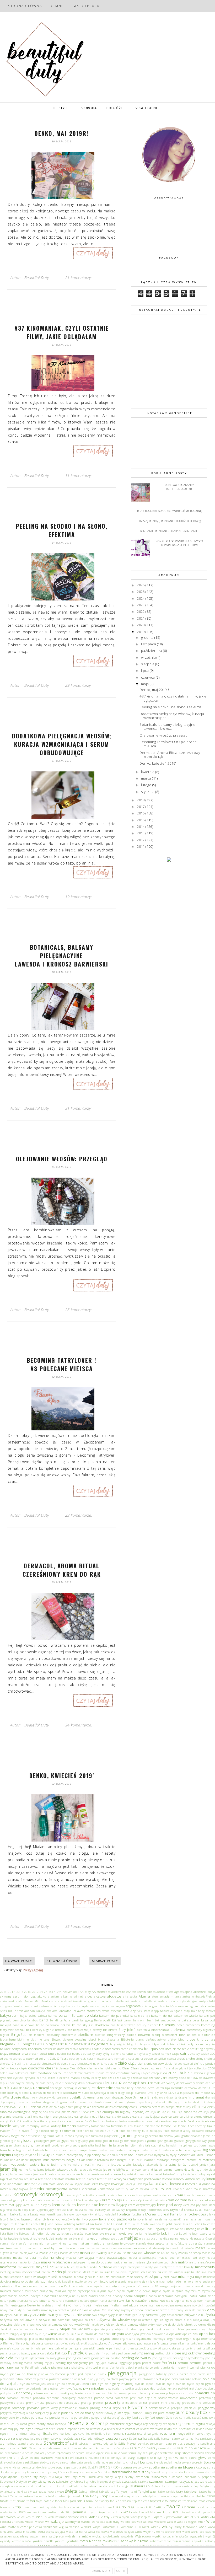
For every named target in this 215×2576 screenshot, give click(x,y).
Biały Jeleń (127, 2030)
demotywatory (186, 2083)
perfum (183, 2363)
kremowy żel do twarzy (110, 2210)
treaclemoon (207, 2501)
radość (197, 2418)
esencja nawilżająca (146, 2117)
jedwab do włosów (90, 2170)
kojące (79, 2184)
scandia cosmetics (30, 2444)
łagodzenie (15, 2239)
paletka (210, 2343)
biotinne (23, 2040)
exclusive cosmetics (128, 2121)
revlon (200, 2429)
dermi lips (163, 2088)
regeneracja (134, 2424)
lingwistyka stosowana (169, 2229)
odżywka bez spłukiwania (19, 2320)
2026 (141, 585)
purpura (97, 2418)
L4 (181, 2214)
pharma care (61, 2367)
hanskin (172, 2145)
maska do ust (117, 2253)
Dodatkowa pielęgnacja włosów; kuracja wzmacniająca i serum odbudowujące (62, 744)
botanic (99, 2049)
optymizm (82, 2339)
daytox (20, 2083)
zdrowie (86, 2546)
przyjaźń (6, 2413)
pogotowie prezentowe (84, 2393)
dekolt (60, 2083)
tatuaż (4, 2496)
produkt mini (158, 2403)
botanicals (112, 2049)
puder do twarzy (83, 2413)
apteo (78, 2006)
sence (154, 2444)
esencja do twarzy (119, 2117)
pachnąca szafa (148, 2343)
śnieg (195, 2486)
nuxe (45, 2310)
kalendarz (64, 2174)
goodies (152, 2141)
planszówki (79, 2379)
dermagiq (56, 2088)
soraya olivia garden (13, 2467)
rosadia (130, 2433)
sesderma (167, 2453)
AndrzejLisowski (72, 2001)
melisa (17, 2272)
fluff (108, 2131)
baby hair (190, 2011)
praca (21, 2403)
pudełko (55, 2413)
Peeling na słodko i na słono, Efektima (62, 530)
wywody (5, 2541)
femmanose (152, 2126)
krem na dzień (64, 2205)
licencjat (67, 2229)
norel (144, 2305)
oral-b (94, 2339)
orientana (208, 2338)
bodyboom (19, 2049)
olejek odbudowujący (130, 2329)
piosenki (42, 2379)
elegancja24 (40, 2112)
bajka (24, 2016)
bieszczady (194, 2030)
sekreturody (101, 2444)
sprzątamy (71, 2472)
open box (207, 2334)
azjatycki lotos (140, 2011)
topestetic (157, 2501)
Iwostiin (89, 2165)
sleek (26, 2462)
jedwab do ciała (67, 2169)
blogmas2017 (33, 2044)
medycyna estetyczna (160, 2267)
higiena (197, 2150)
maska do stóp (69, 2253)
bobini (180, 2044)
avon (126, 2011)
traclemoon (190, 2501)
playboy (124, 2379)
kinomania (15, 2184)
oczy (211, 2310)
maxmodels (26, 2267)
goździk (179, 2141)
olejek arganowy (127, 2324)
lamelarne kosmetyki (167, 2219)
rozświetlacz (71, 2438)
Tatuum (16, 2496)
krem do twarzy (178, 2200)
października (152, 651)
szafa (134, 2482)
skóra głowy (198, 2457)
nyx (52, 2310)
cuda (164, 2073)
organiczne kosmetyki (151, 2339)
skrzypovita (7, 2462)
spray (202, 2467)
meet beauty (185, 2267)
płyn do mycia (165, 2384)
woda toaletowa (99, 2532)
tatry (180, 2491)
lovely (122, 2233)
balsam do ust (162, 2015)
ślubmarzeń (140, 2486)
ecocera (146, 2107)
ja (108, 2165)
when (201, 2522)
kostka (90, 2195)
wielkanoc (50, 2527)
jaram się (9, 2169)
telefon (53, 2496)
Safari (133, 2438)
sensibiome (208, 2444)
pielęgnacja (122, 2373)
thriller (201, 2496)
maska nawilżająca (80, 2257)
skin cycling (159, 2457)
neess (155, 2300)
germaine (209, 2136)
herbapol (133, 2150)
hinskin (58, 2155)
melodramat (31, 2272)
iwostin (101, 2165)
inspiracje (162, 2160)
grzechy (75, 2145)
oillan (188, 2320)
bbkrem (66, 2025)
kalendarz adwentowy (88, 2174)
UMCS (22, 2512)
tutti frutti (154, 2507)
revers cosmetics (128, 2429)
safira (143, 2438)
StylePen (26, 2477)
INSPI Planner (145, 2160)
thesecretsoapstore (171, 2496)
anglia (88, 2001)
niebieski (48, 2305)
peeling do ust (162, 2358)
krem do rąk (112, 2200)
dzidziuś (199, 2102)
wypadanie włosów (176, 2536)
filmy (34, 2130)
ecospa (170, 2107)
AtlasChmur (8, 2011)
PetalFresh (32, 2368)
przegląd (177, 2408)
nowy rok (7, 2310)
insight (122, 2160)
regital (200, 2424)
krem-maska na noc (80, 2210)
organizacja (192, 2338)
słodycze (46, 2462)
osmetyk (50, 2343)
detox (26, 2093)
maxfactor (8, 2267)
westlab (182, 2522)
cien (141, 2063)
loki (33, 2234)
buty (99, 2054)
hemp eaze (69, 2150)
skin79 (173, 2457)
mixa (182, 2277)
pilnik (19, 2379)
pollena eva (157, 2393)
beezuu (20, 2030)
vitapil (30, 2521)
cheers (181, 2059)
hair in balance (113, 2145)
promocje (18, 2408)
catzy (196, 2054)
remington (27, 2429)
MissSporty (154, 2277)
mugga (164, 2286)
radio (188, 2418)
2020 (141, 625)
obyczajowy (122, 2310)
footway (5, 2136)
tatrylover (191, 2491)
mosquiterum (99, 2286)
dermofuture (207, 2088)
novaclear (168, 2305)
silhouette (92, 2458)
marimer (6, 2248)
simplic (105, 2458)
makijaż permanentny (174, 2239)
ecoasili (134, 2107)
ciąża (132, 2063)
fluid (115, 2130)
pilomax (30, 2379)
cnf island (167, 2068)
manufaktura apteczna (152, 2244)
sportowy (142, 2467)
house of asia (144, 2155)
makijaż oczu (148, 2239)
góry (189, 2140)
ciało (122, 2063)
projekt (5, 2408)
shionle (35, 2458)
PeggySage (125, 2363)
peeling (147, 2353)
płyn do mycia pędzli (190, 2384)
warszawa (98, 2522)
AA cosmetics (101, 1992)
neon (200, 2301)
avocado (116, 2011)
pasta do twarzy (19, 2353)
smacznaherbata (71, 2462)
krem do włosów (203, 2200)
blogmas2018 (56, 2044)
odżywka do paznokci (55, 2320)
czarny (86, 2078)
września (149, 657)
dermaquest (87, 2088)
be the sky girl (83, 2025)
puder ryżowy (104, 2413)
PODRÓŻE (115, 108)
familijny (33, 2126)
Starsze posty (105, 1961)
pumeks (137, 2413)
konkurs (157, 2189)
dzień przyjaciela (77, 2107)
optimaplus (67, 2339)
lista (3, 2233)
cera (65, 2058)
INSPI (131, 2160)
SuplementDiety (11, 2481)
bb (38, 2025)
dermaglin (71, 2088)
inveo (4, 2165)
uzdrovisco (8, 2517)
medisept (120, 2267)
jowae (28, 2174)
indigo (70, 2160)
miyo (199, 2277)
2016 (141, 813)
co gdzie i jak (184, 2068)
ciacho (112, 2064)
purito (69, 2418)
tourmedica (173, 2501)
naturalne (72, 2301)
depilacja (26, 2088)
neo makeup (188, 2301)
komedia (177, 2184)
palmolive (61, 2348)
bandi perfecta (60, 2020)
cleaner (92, 2068)
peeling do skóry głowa (50, 2358)
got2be (169, 2141)
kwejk (85, 2214)
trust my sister (48, 2507)
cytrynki (30, 2078)
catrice (186, 2053)
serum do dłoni (63, 2448)
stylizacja (40, 2477)
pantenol (115, 2348)
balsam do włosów (186, 2016)
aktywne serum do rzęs (18, 1996)
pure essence (39, 2418)
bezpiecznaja (82, 2030)
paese (164, 2343)
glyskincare (69, 2140)
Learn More (101, 2571)
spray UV (56, 2472)
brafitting (196, 2049)
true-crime (29, 2507)
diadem (112, 2093)
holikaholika (110, 2155)
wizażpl (144, 2527)
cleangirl (104, 2068)
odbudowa (90, 2315)
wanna (86, 2522)
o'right (72, 2310)
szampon (157, 2481)
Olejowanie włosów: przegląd (62, 1159)
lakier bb (40, 2219)
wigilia (63, 2527)
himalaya (44, 2155)
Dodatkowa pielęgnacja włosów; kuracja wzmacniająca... (172, 716)
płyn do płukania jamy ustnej (39, 2389)
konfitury (122, 2189)
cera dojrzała (78, 2059)
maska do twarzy (94, 2253)
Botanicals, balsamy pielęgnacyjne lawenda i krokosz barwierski (62, 956)
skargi (131, 2458)
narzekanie (166, 2296)
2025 (141, 592)
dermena (141, 2088)
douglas (118, 2097)
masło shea (120, 2262)
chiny (200, 2059)
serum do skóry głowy (115, 2448)
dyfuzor (118, 2102)
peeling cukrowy (188, 2353)
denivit (210, 2083)
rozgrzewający (26, 2439)
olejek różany (29, 2334)
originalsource (33, 2343)
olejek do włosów (75, 2329)
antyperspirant (10, 2006)
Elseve (85, 2112)
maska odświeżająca (143, 2258)
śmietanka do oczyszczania (171, 2486)
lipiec (201, 2229)
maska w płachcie (56, 2262)
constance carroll (50, 2073)
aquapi (102, 2006)
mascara (117, 2248)
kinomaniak (33, 2184)
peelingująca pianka (103, 2363)
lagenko (27, 2219)
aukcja (41, 2011)
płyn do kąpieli (144, 2384)
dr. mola (160, 2097)
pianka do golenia (147, 2368)
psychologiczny (39, 2413)
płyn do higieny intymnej (115, 2384)
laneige (20, 2224)
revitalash (156, 2429)
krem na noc (88, 2205)
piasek (102, 2374)
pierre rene (188, 2374)
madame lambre (66, 2239)
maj (81, 2239)
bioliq (156, 2035)
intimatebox (206, 2160)
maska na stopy (190, 2253)
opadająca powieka (138, 2334)
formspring (39, 2136)
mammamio (36, 2244)
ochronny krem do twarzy (188, 2310)
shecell (199, 2453)
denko (6, 2087)
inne (113, 2160)
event (55, 2121)
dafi (190, 2078)
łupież (50, 2239)
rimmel (13, 2433)
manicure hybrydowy (120, 2244)
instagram (177, 2160)
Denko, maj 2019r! (62, 133)
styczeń (210, 2472)
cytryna (18, 2078)
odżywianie (192, 2315)
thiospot (189, 2496)
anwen (26, 2006)
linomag (190, 2229)
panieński (89, 2348)
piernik (173, 2374)
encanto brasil (22, 2117)
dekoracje (71, 2083)
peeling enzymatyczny (189, 2358)
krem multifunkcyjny (37, 2205)
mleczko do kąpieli (59, 2282)
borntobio (72, 2049)
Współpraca (87, 6)
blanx (140, 2039)
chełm (190, 2058)
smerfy (88, 2462)
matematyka (143, 2262)
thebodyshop (149, 2496)
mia (204, 2272)
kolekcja (143, 2184)
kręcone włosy (136, 2209)
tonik (81, 2501)
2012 (141, 840)
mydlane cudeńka (139, 2291)
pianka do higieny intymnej (180, 2368)
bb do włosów (50, 2025)
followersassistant (203, 2131)
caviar (205, 2054)
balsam (64, 2015)
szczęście (7, 2486)
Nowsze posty (19, 1961)
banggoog (86, 2020)
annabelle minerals (123, 2001)
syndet (107, 2482)
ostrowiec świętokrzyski (72, 2343)
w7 (47, 2521)
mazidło (61, 2267)
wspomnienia (39, 2536)
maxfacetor (208, 2262)
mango (67, 2244)
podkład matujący (190, 2389)
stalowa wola (88, 2472)
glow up (55, 2141)
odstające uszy (135, 2315)
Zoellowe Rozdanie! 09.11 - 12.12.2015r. (179, 487)
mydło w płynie (173, 2291)
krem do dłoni (53, 2200)
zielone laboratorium (154, 2546)
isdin (55, 2164)
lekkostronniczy (27, 2229)
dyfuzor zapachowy (138, 2102)
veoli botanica (57, 2517)
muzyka (60, 2291)
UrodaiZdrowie (127, 2512)
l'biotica (123, 2214)
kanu (117, 2174)
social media (173, 2462)
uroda (110, 2512)
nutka (27, 2310)
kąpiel (211, 2174)
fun (88, 2136)
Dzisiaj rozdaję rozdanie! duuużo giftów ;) (170, 521)
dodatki (76, 2097)
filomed (44, 2131)
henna (93, 2150)
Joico (3, 2174)
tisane (21, 2501)
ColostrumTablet (26, 2073)
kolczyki (131, 2184)
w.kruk (40, 2522)
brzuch (34, 2054)
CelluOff (55, 2058)
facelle (6, 2126)
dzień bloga (57, 2107)
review (144, 2429)
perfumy (7, 2367)
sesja (178, 2453)
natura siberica (40, 2300)
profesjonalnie (192, 2403)
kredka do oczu (163, 2195)
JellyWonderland (142, 2170)
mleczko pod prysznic (112, 2282)
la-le (212, 2214)
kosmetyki (52, 2194)
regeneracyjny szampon (159, 2424)
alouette (114, 1996)
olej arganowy (52, 2324)
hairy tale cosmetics (151, 2145)
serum (26, 2448)
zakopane (7, 2546)
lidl (76, 2229)
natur (193, 2296)
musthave (31, 2291)
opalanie (175, 2334)
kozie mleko (116, 2195)
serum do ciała (43, 2448)
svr (25, 2482)
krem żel (60, 2210)
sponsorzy (128, 2467)
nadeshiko (51, 2296)
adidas (151, 1992)
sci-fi (74, 2443)
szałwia (143, 2482)
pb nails (111, 2353)
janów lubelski (188, 2165)
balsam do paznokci (114, 2015)
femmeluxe (169, 2126)
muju (173, 2286)
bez (70, 2030)
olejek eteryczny (103, 2329)
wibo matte (8, 2527)
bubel (43, 2054)
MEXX (86, 2272)
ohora (179, 2320)
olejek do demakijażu (200, 2324)
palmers (48, 2348)
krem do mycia (92, 2200)
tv (164, 2507)
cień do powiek (205, 2063)
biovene (68, 2040)
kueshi (5, 2214)
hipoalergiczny (74, 2155)
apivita (55, 2006)
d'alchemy (170, 2078)
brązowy (209, 2049)
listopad (24, 2234)
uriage (100, 2512)
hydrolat (184, 2155)
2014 (141, 827)
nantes (93, 2296)
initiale (80, 2160)
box (161, 2049)
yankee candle (43, 2541)
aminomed (7, 2001)
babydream (9, 2015)
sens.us (178, 2444)
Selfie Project (127, 2443)
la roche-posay (196, 2214)
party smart (193, 2348)
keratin (70, 2179)
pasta (4, 2353)
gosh (161, 2141)
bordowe (59, 2049)
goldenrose (128, 2140)
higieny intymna (25, 2155)
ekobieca (6, 2112)
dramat (198, 2097)
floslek (99, 2130)
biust (101, 2040)
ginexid (5, 2140)
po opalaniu (116, 2389)
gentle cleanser (192, 2136)
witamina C (111, 2527)
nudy (18, 2310)
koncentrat (89, 2189)
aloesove (100, 1996)
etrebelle (209, 2117)
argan (121, 2006)
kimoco (178, 2179)
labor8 (4, 2219)
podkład (150, 2388)
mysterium (193, 2291)
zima (201, 2546)
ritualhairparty (30, 2434)
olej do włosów (74, 2324)
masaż (106, 2248)
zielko (134, 2546)
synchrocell (77, 2482)
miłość (52, 2277)
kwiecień (110, 2214)
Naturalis (58, 2301)
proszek (83, 2408)
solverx (186, 2462)
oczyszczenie (71, 2315)
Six (125, 2458)
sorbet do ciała (37, 2467)
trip (18, 2507)
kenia (33, 2179)
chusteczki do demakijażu (59, 2064)
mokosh (5, 2286)
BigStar (5, 2035)
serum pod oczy (36, 2453)
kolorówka (159, 2183)
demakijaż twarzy (163, 2083)
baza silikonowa (24, 2025)
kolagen (105, 2184)
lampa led (7, 2224)
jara (212, 2165)
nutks (36, 2310)
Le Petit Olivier (200, 2224)
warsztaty (113, 2522)
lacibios (15, 2219)
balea (33, 2015)
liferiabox (94, 2229)
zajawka (198, 2541)
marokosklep (46, 2248)
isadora (34, 2164)
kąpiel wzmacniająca (14, 2179)
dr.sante (172, 2097)
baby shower (206, 2011)
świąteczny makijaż (14, 2492)
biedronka (144, 2030)
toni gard (69, 2501)
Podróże (23, 2393)
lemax (42, 2229)
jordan (19, 2174)
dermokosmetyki (10, 2093)
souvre (60, 2467)
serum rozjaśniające (90, 2453)
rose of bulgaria (148, 2434)
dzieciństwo (8, 2107)
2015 (141, 820)
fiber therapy (197, 2126)
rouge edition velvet (191, 2434)
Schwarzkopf (56, 2443)
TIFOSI (211, 2496)
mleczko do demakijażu (29, 2281)
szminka (115, 2486)
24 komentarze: (79, 1725)
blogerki (193, 2039)
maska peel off (169, 2257)
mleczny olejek (137, 2282)
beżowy (97, 2030)
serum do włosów (191, 2448)
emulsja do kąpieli (158, 2112)
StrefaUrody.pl (161, 2472)
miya (190, 2277)
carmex (166, 2054)
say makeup (8, 2444)
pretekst (98, 2403)
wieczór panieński (30, 2527)
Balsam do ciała (85, 2015)
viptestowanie (173, 2517)
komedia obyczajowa (14, 2189)
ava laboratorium (64, 2011)
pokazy (122, 2393)
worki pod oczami (203, 2532)
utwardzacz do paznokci (198, 2512)
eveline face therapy (37, 2121)
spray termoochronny (34, 2472)
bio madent (37, 2035)
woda (203, 2527)
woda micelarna (26, 2532)
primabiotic (129, 2403)
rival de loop (62, 2434)
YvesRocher (111, 2541)
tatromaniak (166, 2492)
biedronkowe (160, 2030)
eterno (198, 2117)
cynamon (6, 2078)
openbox (7, 2338)
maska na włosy (51, 2257)
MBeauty (73, 2267)
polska (189, 2393)
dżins (109, 2107)
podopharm (8, 2393)
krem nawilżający (113, 2205)
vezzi (84, 2517)
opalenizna (190, 2334)
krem (179, 2195)
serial (16, 2448)
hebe (12, 2150)
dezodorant (51, 2092)
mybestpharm (87, 2291)
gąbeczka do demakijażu (163, 2136)
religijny (13, 2429)
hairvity (130, 2145)
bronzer (15, 2053)
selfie (113, 2444)
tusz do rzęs (124, 2507)
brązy (4, 2053)
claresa (64, 2068)
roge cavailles (81, 2434)
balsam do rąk (140, 2016)
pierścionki (7, 2379)
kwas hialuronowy (69, 2214)
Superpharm (207, 2477)
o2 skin (83, 2310)
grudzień (58, 2145)
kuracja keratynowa (33, 2214)
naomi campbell (135, 2296)
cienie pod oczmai (181, 2064)
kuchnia (209, 2209)
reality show (45, 2424)
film (15, 2130)
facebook (194, 2121)
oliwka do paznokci (98, 2334)
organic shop (109, 2338)
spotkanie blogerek (182, 2467)
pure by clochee (19, 2418)
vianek (94, 2517)
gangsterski (111, 2136)
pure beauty (166, 2413)
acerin (141, 1992)
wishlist (86, 2527)
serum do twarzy (144, 2448)
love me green (108, 2234)
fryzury (80, 2136)
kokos (95, 2184)
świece (59, 2492)
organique (174, 2338)
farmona (69, 2126)
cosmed (110, 2073)
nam (84, 2296)
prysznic (120, 2408)
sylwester (63, 2481)
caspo (176, 2054)
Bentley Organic (43, 2030)
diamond (141, 2093)
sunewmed (159, 2477)
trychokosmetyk (69, 2507)
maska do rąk (49, 2253)
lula (175, 2234)
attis (20, 2011)
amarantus (183, 1997)
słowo (56, 2462)
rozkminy (42, 2439)
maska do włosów (141, 2253)
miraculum (118, 2277)
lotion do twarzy (48, 2233)
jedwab (50, 2170)
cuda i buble (179, 2073)
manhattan (81, 2243)
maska (200, 2248)
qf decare (110, 2418)
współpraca (56, 2536)
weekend (160, 2522)
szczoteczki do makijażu (31, 2486)
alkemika (67, 1997)
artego (190, 2006)
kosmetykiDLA (76, 2195)
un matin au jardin (41, 2512)
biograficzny (116, 2035)
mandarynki (53, 2244)
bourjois (151, 2049)
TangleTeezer (148, 2491)
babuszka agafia (171, 2011)
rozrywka (56, 2439)
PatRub (61, 2353)
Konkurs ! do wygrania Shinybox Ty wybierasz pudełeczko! (179, 543)
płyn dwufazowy (71, 2388)
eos (76, 2117)
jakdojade (152, 2165)
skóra (184, 2457)
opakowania (160, 2334)
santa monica (190, 2439)
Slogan (35, 2462)
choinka (210, 2059)
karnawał (155, 2174)
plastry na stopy (107, 2379)
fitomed (70, 2130)
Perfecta (169, 2363)
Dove (128, 2097)
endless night (42, 2117)
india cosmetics (53, 2160)
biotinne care (40, 2040)
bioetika (100, 2035)
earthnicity (121, 2107)
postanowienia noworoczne (178, 2398)
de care (41, 2083)
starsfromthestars (126, 2472)
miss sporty (135, 2277)
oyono (132, 2343)
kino (3, 2184)
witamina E (129, 2527)
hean (4, 2150)
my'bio (72, 2291)
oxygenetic (120, 2343)
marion (19, 2248)
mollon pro (18, 2286)
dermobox (191, 2088)
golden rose (111, 2140)
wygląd (97, 2536)
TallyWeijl (123, 2492)
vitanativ (18, 2522)
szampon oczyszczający (182, 2481)
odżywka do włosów (113, 2320)
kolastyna (118, 2184)
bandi (44, 2020)
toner (59, 2501)
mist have (170, 2277)
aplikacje (67, 2006)
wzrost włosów (22, 2541)
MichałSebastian (12, 2277)
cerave (148, 2058)
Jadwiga (139, 2164)
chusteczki (33, 2064)
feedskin (117, 2126)
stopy (146, 2472)
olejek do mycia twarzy (17, 2329)
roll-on (107, 2434)
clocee (144, 2068)
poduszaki (61, 2393)
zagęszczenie (181, 2541)
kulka (14, 2214)
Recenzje (99, 2423)
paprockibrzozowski (148, 2348)
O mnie (58, 6)
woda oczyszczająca (51, 2532)
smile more (101, 2462)
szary (211, 2482)
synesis (117, 2482)
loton (88, 2234)
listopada (149, 644)
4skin (52, 1992)
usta (175, 2512)
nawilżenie (143, 2300)
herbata (185, 2150)
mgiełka (97, 2272)
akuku (42, 1996)
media (93, 2267)
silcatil (79, 2458)
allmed (79, 1997)
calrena (116, 2054)
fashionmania (101, 2126)
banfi (75, 2020)
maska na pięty (167, 2253)
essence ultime (183, 2117)
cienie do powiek (156, 2063)
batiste (186, 2020)
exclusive (108, 2121)
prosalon (33, 2408)
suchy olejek (114, 2477)
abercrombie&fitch (124, 1992)
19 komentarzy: (78, 897)
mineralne (65, 2277)
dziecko (23, 2107)
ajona (189, 1992)
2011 (141, 846)
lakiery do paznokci (115, 2219)
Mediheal (105, 2267)
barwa (117, 2020)
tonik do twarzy (98, 2501)
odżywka (208, 2315)
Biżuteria (128, 2039)
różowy (99, 2438)
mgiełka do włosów (170, 2272)
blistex (172, 2040)
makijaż (131, 2238)
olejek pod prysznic (160, 2329)
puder (65, 2413)
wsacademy (21, 2536)
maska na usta (25, 2257)
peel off (135, 2353)
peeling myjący (44, 2363)
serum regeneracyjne (61, 2453)
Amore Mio (32, 2001)
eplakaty (85, 2117)
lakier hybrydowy (85, 2219)
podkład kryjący (167, 2389)
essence (166, 2116)
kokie (87, 2184)
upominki (78, 2512)
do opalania (60, 2097)
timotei (5, 2501)
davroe (198, 2078)
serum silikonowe (116, 2453)
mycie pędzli (116, 2291)
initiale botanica (98, 2160)
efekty (211, 2107)
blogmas (208, 2039)
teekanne (41, 2496)
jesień (158, 2169)
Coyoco (146, 2073)
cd (2, 2059)
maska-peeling (80, 2262)
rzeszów (112, 2438)
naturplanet (108, 2301)
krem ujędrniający (41, 2210)
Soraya (209, 2462)
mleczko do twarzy (85, 2282)
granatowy (200, 2141)
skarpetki (143, 2458)
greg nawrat (36, 2145)
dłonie (16, 2097)
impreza (35, 2160)
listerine (13, 2234)
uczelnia (202, 2507)
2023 (141, 605)
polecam (143, 2393)
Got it (121, 2571)
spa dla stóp (80, 2467)
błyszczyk (159, 2044)
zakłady (210, 2541)
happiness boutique (192, 2145)
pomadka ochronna (46, 2398)
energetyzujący (63, 2117)
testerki (77, 2496)
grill (48, 2145)
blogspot (145, 2044)
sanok (176, 2439)
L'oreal (151, 2214)
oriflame (6, 2343)
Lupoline (185, 2234)
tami (134, 2492)
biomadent (170, 2035)
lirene (210, 2229)
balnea (42, 2016)
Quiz (169, 2418)
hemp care (53, 2150)
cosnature (123, 2073)
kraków (130, 2195)
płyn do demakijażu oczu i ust (76, 2384)
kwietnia (148, 772)
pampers (75, 2348)
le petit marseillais (175, 2224)
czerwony (155, 2078)
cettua (172, 2059)
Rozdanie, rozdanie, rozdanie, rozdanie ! (170, 531)
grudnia (148, 637)
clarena (51, 2068)
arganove (133, 2006)
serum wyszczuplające (144, 2453)
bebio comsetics (188, 2025)
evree (80, 2121)
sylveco (49, 2481)
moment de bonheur (41, 2286)
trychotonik (88, 2507)
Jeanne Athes (27, 2170)
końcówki (209, 2189)
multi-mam (186, 2286)
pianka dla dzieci (122, 2368)
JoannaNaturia (184, 2169)
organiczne (128, 2339)
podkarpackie (134, 2389)
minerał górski (83, 2277)
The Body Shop (95, 2496)
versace (74, 2517)
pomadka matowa (19, 2398)
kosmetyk (25, 2194)
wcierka (148, 2522)
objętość (95, 2310)
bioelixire (85, 2035)
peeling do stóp (110, 2358)
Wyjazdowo (143, 2536)
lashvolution (85, 2224)
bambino (19, 2020)
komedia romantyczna (49, 2189)
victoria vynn (120, 2517)
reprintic (74, 2429)
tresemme (7, 2507)
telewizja (65, 2496)
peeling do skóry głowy (82, 2358)
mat (131, 2262)
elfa (52, 2112)
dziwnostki (97, 2107)
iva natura (75, 2165)
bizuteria (113, 2040)
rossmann (168, 2433)
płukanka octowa (190, 2379)
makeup (91, 2238)
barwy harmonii (135, 2020)
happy (211, 2145)
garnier (126, 2135)
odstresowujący (156, 2315)
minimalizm (101, 2277)
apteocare (89, 2006)
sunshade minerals (183, 2477)
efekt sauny (183, 2107)
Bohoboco (35, 2049)
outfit (108, 2343)
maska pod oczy (193, 2258)
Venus (41, 2517)
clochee (154, 2068)
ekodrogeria (22, 2112)
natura (23, 2301)
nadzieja (65, 2296)
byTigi (107, 2054)
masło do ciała (101, 2262)
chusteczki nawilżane (92, 2064)
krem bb (190, 2195)
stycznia (148, 792)
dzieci (211, 2102)
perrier (20, 2368)
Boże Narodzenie (177, 2049)
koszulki (101, 2195)
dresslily (22, 2102)
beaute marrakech (123, 2025)
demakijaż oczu (136, 2083)
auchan (30, 2011)
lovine (143, 2234)
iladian (15, 2160)
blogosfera (100, 2044)
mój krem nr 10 (147, 2286)
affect (170, 1992)
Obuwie (107, 2310)
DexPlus (36, 2092)
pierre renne (206, 2374)
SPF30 (103, 2467)
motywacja (128, 2286)
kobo (60, 2184)
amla (19, 2001)
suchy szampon (137, 2477)
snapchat (115, 2462)
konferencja (106, 2189)
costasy (136, 2073)
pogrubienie (109, 2393)
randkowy (209, 2418)
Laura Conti (140, 2224)
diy (157, 2093)
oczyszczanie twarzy (41, 2315)
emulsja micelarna (185, 2112)
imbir (25, 2160)
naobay (118, 2296)
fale (23, 2126)
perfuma (196, 2363)
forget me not (21, 2136)
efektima (199, 2107)
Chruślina (19, 2064)
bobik (171, 2044)
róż (83, 2438)
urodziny (163, 2512)
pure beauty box (192, 2412)
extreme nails (151, 2121)
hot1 (131, 2155)
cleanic (116, 2068)
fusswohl (97, 2136)
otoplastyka (96, 2343)
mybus (102, 2291)
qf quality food (127, 2417)
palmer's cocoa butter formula (20, 2348)
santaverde (208, 2439)
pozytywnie (8, 2403)
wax (139, 2522)
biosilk (196, 2035)
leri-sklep (53, 2229)
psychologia (20, 2413)
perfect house (151, 2363)
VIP (150, 2517)
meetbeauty (205, 2267)
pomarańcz (85, 2398)
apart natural (40, 2006)
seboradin (85, 2444)
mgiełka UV (192, 2272)
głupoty (83, 2141)
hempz (83, 2150)
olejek (110, 2324)
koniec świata (139, 2189)
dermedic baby (124, 2088)
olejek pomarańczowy (191, 2329)
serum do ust (167, 2448)
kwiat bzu (97, 2214)
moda (169, 2282)
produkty (174, 2403)
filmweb (24, 2131)
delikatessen (94, 2083)
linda (149, 2229)
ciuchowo (36, 2068)
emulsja (96, 2112)
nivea (87, 2305)
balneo (53, 2016)
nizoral (134, 2305)
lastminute (103, 2224)
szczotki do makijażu (64, 2486)
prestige (86, 2403)
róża (90, 2438)
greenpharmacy (17, 2145)
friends (69, 2136)
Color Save (7, 2073)
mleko (152, 2282)
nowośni (209, 2305)
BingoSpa (19, 2035)
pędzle (45, 2367)
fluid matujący (152, 2131)
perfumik (209, 2363)
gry (67, 2145)
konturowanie (175, 2189)
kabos (52, 2174)
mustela (18, 2291)
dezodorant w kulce (75, 2092)
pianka (104, 2368)
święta (71, 2491)
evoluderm (68, 2121)
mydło (157, 2291)
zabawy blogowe (134, 2541)
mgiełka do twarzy (142, 2272)
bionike (184, 2035)
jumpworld (41, 2174)
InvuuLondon (18, 2164)
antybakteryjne (187, 2001)
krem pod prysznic (195, 2205)
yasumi (60, 2541)
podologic (209, 2389)
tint (13, 2501)
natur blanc (207, 2296)
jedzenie (109, 2169)
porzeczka (122, 2398)
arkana (180, 2006)
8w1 (76, 1992)
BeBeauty (167, 2025)
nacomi (24, 2296)
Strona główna (25, 6)
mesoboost (74, 2272)
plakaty (54, 2379)
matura (194, 2262)
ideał (200, 2155)
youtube (73, 2541)
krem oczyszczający (142, 2205)
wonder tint (173, 2532)
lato (128, 2224)
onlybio (118, 2334)
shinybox (21, 2457)
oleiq (17, 2325)
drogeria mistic (66, 2102)
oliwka (79, 2334)
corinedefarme (73, 2073)
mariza (31, 2248)
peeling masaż (23, 2363)
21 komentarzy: (78, 278)
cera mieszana (97, 2059)
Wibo (211, 2521)
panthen (128, 2348)
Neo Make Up (169, 2300)
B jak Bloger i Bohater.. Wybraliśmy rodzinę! (170, 511)
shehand (6, 2457)
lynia (3, 2239)
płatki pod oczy (167, 2379)
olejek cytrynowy (151, 2325)
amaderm (167, 1996)
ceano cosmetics (15, 2059)
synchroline (94, 2482)
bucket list (64, 2054)
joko (10, 2174)
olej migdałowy (95, 2325)
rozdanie (7, 2438)
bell (29, 2030)
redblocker (117, 2424)
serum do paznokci (87, 2448)
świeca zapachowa (41, 2492)
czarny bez (99, 2078)
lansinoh (32, 2224)
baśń (150, 2020)
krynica (189, 2210)
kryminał (177, 2209)
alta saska (130, 1997)
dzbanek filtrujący (167, 2102)
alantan (53, 1997)
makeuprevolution (111, 2239)
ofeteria (147, 2320)
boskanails (86, 2049)
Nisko (67, 2305)
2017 (141, 807)
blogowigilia (118, 2044)
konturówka (193, 2189)
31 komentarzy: (78, 476)
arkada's (169, 2006)
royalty (210, 2434)
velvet (21, 2517)
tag (113, 2491)
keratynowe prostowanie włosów (150, 2179)
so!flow (140, 2462)
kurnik (51, 2214)
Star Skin (104, 2472)
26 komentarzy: (78, 1310)
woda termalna (77, 2532)
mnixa (160, 2282)
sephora (6, 2448)
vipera (158, 2517)
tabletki (104, 2492)
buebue (77, 2054)
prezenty (113, 2402)
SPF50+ (114, 2467)
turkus (108, 2507)
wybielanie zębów (78, 2536)
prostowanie (68, 2408)
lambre (138, 2219)
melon (46, 2272)
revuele (210, 2429)
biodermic (69, 2035)
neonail (210, 2300)
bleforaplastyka (156, 2040)
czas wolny (123, 2078)
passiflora (209, 2348)
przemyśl (190, 2408)
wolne (160, 2532)
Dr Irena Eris (143, 2097)
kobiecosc (49, 2184)
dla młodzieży (205, 2092)
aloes (88, 1996)
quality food (147, 2418)
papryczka (169, 2348)
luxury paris (207, 2234)
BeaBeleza (102, 2025)
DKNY (164, 2093)
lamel (149, 2219)
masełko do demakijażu (154, 2248)
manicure (98, 2243)
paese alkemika (179, 2343)
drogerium (85, 2102)
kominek (74, 2189)
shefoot (210, 2453)
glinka (16, 2141)
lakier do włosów (59, 2219)
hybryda (160, 2155)
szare (204, 2482)
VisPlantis (201, 2517)
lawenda (155, 2224)
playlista (136, 2379)
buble (52, 2053)
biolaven (144, 2035)
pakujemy (197, 2343)
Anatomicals (50, 2001)
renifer (50, 2429)
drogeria (49, 2102)
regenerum (185, 2424)
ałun (155, 1997)
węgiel (192, 2522)
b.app (155, 2011)
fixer (79, 2131)
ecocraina (158, 2107)
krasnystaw (144, 2195)
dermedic (105, 2088)
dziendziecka (40, 2107)
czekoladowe (139, 2078)
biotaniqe (208, 2035)
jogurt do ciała (205, 2170)
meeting (5, 2272)
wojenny (149, 2531)
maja (145, 684)
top (135, 2501)
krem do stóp (133, 2200)
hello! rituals (35, 2150)
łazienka (39, 2239)
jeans (41, 2170)
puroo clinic (82, 2418)
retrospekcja (98, 2429)
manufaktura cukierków (186, 2244)
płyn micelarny (95, 2388)
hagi (98, 2145)
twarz (173, 2506)
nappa (153, 2296)
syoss (126, 2481)
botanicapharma (132, 2049)
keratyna (120, 2179)
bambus (33, 2020)
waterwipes (128, 2522)
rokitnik (96, 2434)
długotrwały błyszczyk (37, 2097)
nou (157, 2305)
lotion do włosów (72, 2234)
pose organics (147, 2398)
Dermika (177, 2088)
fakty (16, 2126)
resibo (85, 2429)
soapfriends (155, 2462)
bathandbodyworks (168, 2020)
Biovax (56, 2039)
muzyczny (47, 2291)
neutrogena (18, 2305)
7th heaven (64, 1992)
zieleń (124, 2546)
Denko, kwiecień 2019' (62, 1775)
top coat (143, 2501)
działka (187, 2102)
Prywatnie (138, 2407)
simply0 (116, 2458)
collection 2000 (205, 2068)
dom (108, 2097)
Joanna (168, 2169)
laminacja (190, 2219)
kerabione (45, 2179)
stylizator (79, 2477)
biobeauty (53, 2035)
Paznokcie (78, 2353)
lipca (145, 670)
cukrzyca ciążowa (203, 2073)
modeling (180, 2282)
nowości (197, 2305)
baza (196, 2020)
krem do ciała (33, 2200)
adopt (161, 1992)
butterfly (89, 2054)
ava (49, 2011)
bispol (92, 2040)
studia (183, 2472)
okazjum (209, 2320)
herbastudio (170, 2150)
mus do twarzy (205, 2286)
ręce (3, 2433)
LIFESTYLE (60, 108)
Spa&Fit (93, 2467)
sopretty (197, 2462)
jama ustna (168, 2164)
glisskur (27, 2140)
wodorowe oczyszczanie (126, 2532)
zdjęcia (74, 2546)
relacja (210, 2424)
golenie (141, 2141)
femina (139, 2126)
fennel (182, 2126)
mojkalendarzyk (204, 2282)
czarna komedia (48, 2078)
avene (106, 2011)
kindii (211, 2179)
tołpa (31, 2501)
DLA (171, 2093)
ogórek (169, 2320)
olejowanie (48, 2334)
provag (95, 2408)
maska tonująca (29, 2262)
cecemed (32, 2058)
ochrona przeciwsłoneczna (150, 2310)
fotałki (60, 2136)
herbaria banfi (151, 2150)
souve (51, 2467)
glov (46, 2141)
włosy (167, 2526)
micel (211, 2272)
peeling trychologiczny (72, 2363)
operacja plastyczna (30, 2339)
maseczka (130, 2248)
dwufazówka (103, 2102)
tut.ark (140, 2507)
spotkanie (157, 2467)
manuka (209, 2244)
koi (72, 2184)
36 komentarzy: (78, 1926)
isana (45, 2164)
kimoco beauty (195, 2179)
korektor (6, 2195)
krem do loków (72, 2200)
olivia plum (66, 2334)
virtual (189, 2517)
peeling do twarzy (136, 2358)
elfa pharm (63, 2112)
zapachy (45, 2546)
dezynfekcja (98, 2093)
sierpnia (148, 664)
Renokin (61, 2429)
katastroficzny (173, 2174)
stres (174, 2472)
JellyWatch (123, 2169)
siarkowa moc (51, 2457)
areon (112, 2006)
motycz (114, 2286)
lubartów (154, 2234)
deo (16, 2088)
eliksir (76, 2112)
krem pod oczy (170, 2205)
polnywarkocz (175, 2393)
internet (191, 2160)
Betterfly (61, 2030)
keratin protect (86, 2179)
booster (47, 2049)
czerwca (148, 677)
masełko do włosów (182, 2248)
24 (41, 1992)
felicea (129, 2126)
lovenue (133, 2234)
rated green (28, 2424)
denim (200, 2083)
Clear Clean (130, 2068)
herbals (121, 2150)
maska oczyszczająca (111, 2257)
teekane (28, 2496)
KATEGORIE (148, 108)
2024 (141, 598)
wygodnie (127, 2536)
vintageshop (139, 2517)
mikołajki (40, 2277)
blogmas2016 (11, 2044)
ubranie (189, 2507)
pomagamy (69, 2398)
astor (212, 2006)
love (95, 2233)
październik (97, 2353)
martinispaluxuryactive (73, 2248)
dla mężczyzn (184, 2093)
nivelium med (119, 2305)
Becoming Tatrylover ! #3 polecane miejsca (62, 1364)
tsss (100, 2507)
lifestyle (106, 2229)
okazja (198, 2320)
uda (212, 2507)
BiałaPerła (110, 2030)
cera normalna (118, 2059)
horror (123, 2155)
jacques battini (121, 2165)
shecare (188, 2453)
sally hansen (163, 2439)
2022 (141, 611)
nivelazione (100, 2305)
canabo (128, 2053)
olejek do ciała (173, 2324)
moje (190, 2282)
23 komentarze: (79, 1515)
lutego (147, 785)
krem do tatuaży (154, 2200)
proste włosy (49, 2408)
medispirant (136, 2267)
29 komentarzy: (78, 685)
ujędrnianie (8, 2512)
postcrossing (207, 2398)
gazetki (139, 2136)
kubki (199, 2210)
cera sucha (136, 2059)
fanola (45, 2126)
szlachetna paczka (94, 2486)
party (181, 2348)
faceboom (208, 2121)
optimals (52, 2338)
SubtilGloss (95, 2477)
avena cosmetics (89, 2011)
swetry (33, 2482)
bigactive (209, 2030)
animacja (101, 2001)
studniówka (196, 2472)
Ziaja (105, 2546)
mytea (206, 2291)
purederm (57, 2417)
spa (68, 2467)
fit (61, 2130)
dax (12, 2083)
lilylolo (117, 2229)
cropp (155, 2073)
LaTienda (117, 2224)
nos (151, 2305)
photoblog (78, 2368)
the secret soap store (124, 2496)
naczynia (37, 2296)
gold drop (95, 2141)
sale (151, 2439)
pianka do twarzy (23, 2374)
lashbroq (69, 2224)
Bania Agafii (103, 2020)
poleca (132, 2393)
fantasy (56, 2126)
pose (133, 2398)
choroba (5, 2064)
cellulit (44, 2058)
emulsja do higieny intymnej (123, 2112)
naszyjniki (181, 2296)
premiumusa (35, 2402)
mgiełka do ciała (116, 2272)
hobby (96, 2155)
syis (40, 2482)
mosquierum (81, 2286)
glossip (38, 2141)
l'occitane (138, 2214)
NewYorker (34, 2305)
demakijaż (113, 2083)
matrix (183, 2262)
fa (185, 2121)
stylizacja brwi (60, 2477)
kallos (109, 2174)
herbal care (107, 2150)
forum (51, 2136)
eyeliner (167, 2121)
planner (65, 2379)
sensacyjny (192, 2443)
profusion (209, 2403)
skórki (211, 2458)
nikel (58, 2305)
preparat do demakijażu (63, 2403)
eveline (16, 2121)
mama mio (7, 2244)
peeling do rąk (24, 2358)
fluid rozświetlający (177, 2131)
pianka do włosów (52, 2374)
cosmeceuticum (94, 2073)
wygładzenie (111, 2536)
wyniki (157, 2536)
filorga (55, 2131)
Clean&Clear (78, 2068)
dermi (151, 2088)
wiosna (74, 2527)
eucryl (4, 2121)
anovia (170, 2001)
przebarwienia (159, 2408)
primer (143, 2403)
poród (109, 2398)
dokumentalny (93, 2097)
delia (82, 2083)
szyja (125, 2486)
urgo (91, 2512)
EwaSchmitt (93, 2121)
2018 (141, 800)
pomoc (99, 2398)
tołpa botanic (45, 2501)
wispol (97, 2527)
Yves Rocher (91, 2541)
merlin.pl (59, 2272)
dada (182, 2078)
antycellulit (207, 2001)
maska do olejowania (24, 2253)
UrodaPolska (147, 2512)
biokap (131, 2035)
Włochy (155, 2527)
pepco (137, 2363)
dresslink (36, 2102)
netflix (4, 2305)
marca (147, 778)
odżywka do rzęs (83, 2320)
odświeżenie (175, 2315)
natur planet (9, 2301)
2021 (141, 618)
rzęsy (124, 2438)
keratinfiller (105, 2179)
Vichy (105, 2517)
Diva (151, 2093)
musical (6, 2291)
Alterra (144, 1996)
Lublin (166, 2233)
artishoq (201, 2006)
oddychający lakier (111, 2315)
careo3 (156, 2054)
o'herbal (61, 2310)
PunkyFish (150, 2413)
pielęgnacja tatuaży (153, 2374)
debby (51, 2083)
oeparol (136, 2320)
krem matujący (11, 2205)
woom (186, 2532)
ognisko (159, 2320)
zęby (96, 2546)
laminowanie (206, 2219)
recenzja (78, 2423)
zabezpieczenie (160, 2541)
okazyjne (6, 2324)
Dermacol (41, 2088)
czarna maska (70, 2078)
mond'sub (64, 2286)
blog (181, 2039)
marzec (96, 2248)
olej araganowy (31, 2325)
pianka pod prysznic (82, 2374)
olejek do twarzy (46, 2329)
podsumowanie (42, 2393)
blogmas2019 (79, 2044)
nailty (76, 2296)
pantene (102, 2348)
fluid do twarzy (130, 2131)
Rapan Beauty (10, 2424)
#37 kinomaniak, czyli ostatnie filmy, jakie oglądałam (62, 332)
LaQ (43, 2224)
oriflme (17, 2343)
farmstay (84, 2126)
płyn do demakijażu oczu (37, 2384)
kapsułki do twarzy (135, 2174)
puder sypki (123, 2413)
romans (118, 2433)
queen (161, 2417)
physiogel (92, 2368)
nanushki (105, 2296)
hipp (88, 2155)
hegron (21, 2150)
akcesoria (200, 1992)
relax (3, 2429)
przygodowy (206, 2408)
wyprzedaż (197, 2536)
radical (178, 2417)
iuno (63, 2165)
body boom (195, 2044)
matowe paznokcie (165, 2262)
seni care (165, 2444)
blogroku (133, 2044)
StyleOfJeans (9, 2477)
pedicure (124, 2353)
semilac (143, 2443)
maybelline (45, 2267)
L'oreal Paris (168, 2214)
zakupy (20, 2546)
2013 (141, 833)
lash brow (55, 2224)
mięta (28, 2277)
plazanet (149, 2379)
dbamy (30, 2083)
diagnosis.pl (126, 2093)
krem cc (202, 2195)
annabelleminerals (152, 2001)
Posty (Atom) (33, 1970)
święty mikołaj (88, 2492)
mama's (21, 2244)
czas (111, 2078)
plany (91, 2379)
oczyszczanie (11, 2315)
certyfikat (160, 2059)
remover (40, 2429)
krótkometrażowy (158, 2210)
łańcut (28, 2238)
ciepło (23, 2068)
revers (111, 2429)
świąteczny (207, 2486)
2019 (141, 632)
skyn (19, 2462)
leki (13, 2229)
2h (46, 1992)
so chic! (128, 2462)
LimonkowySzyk (133, 2229)
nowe (188, 2305)
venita (30, 2517)
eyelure (178, 2121)
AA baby (85, 1992)
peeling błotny (164, 2353)
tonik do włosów (121, 2501)
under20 (63, 2512)
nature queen (89, 2301)
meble (84, 2267)
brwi (25, 2053)
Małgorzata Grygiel (202, 2239)
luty (195, 2234)
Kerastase (58, 2179)
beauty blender (147, 2025)
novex (179, 2305)
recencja (61, 2424)
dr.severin (185, 2097)
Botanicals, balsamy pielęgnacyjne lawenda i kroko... (167, 727)
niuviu (77, 2305)
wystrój (210, 2536)
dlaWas (5, 2097)
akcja (211, 1992)
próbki (106, 2408)
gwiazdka (88, 2145)
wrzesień (6, 2536)
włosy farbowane (186, 2527)
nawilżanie (126, 2300)
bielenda (178, 2030)
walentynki (72, 2521)
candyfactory (142, 2054)
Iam (193, 2155)
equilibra (99, 2116)
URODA (90, 108)
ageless (179, 1992)
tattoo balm (207, 2492)
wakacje (57, 2521)
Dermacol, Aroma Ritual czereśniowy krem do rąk (62, 1570)
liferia (83, 2229)
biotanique (8, 2039)
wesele (171, 2521)
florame (88, 2131)
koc (67, 2184)
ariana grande (152, 2006)
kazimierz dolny (194, 2174)
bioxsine (81, 2039)
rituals (47, 2433)
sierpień (68, 2457)
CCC (213, 2054)
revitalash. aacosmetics (180, 2429)
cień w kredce (9, 2068)
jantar (204, 2164)
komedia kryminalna (200, 2184)
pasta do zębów (43, 2353)
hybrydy (171, 2155)
